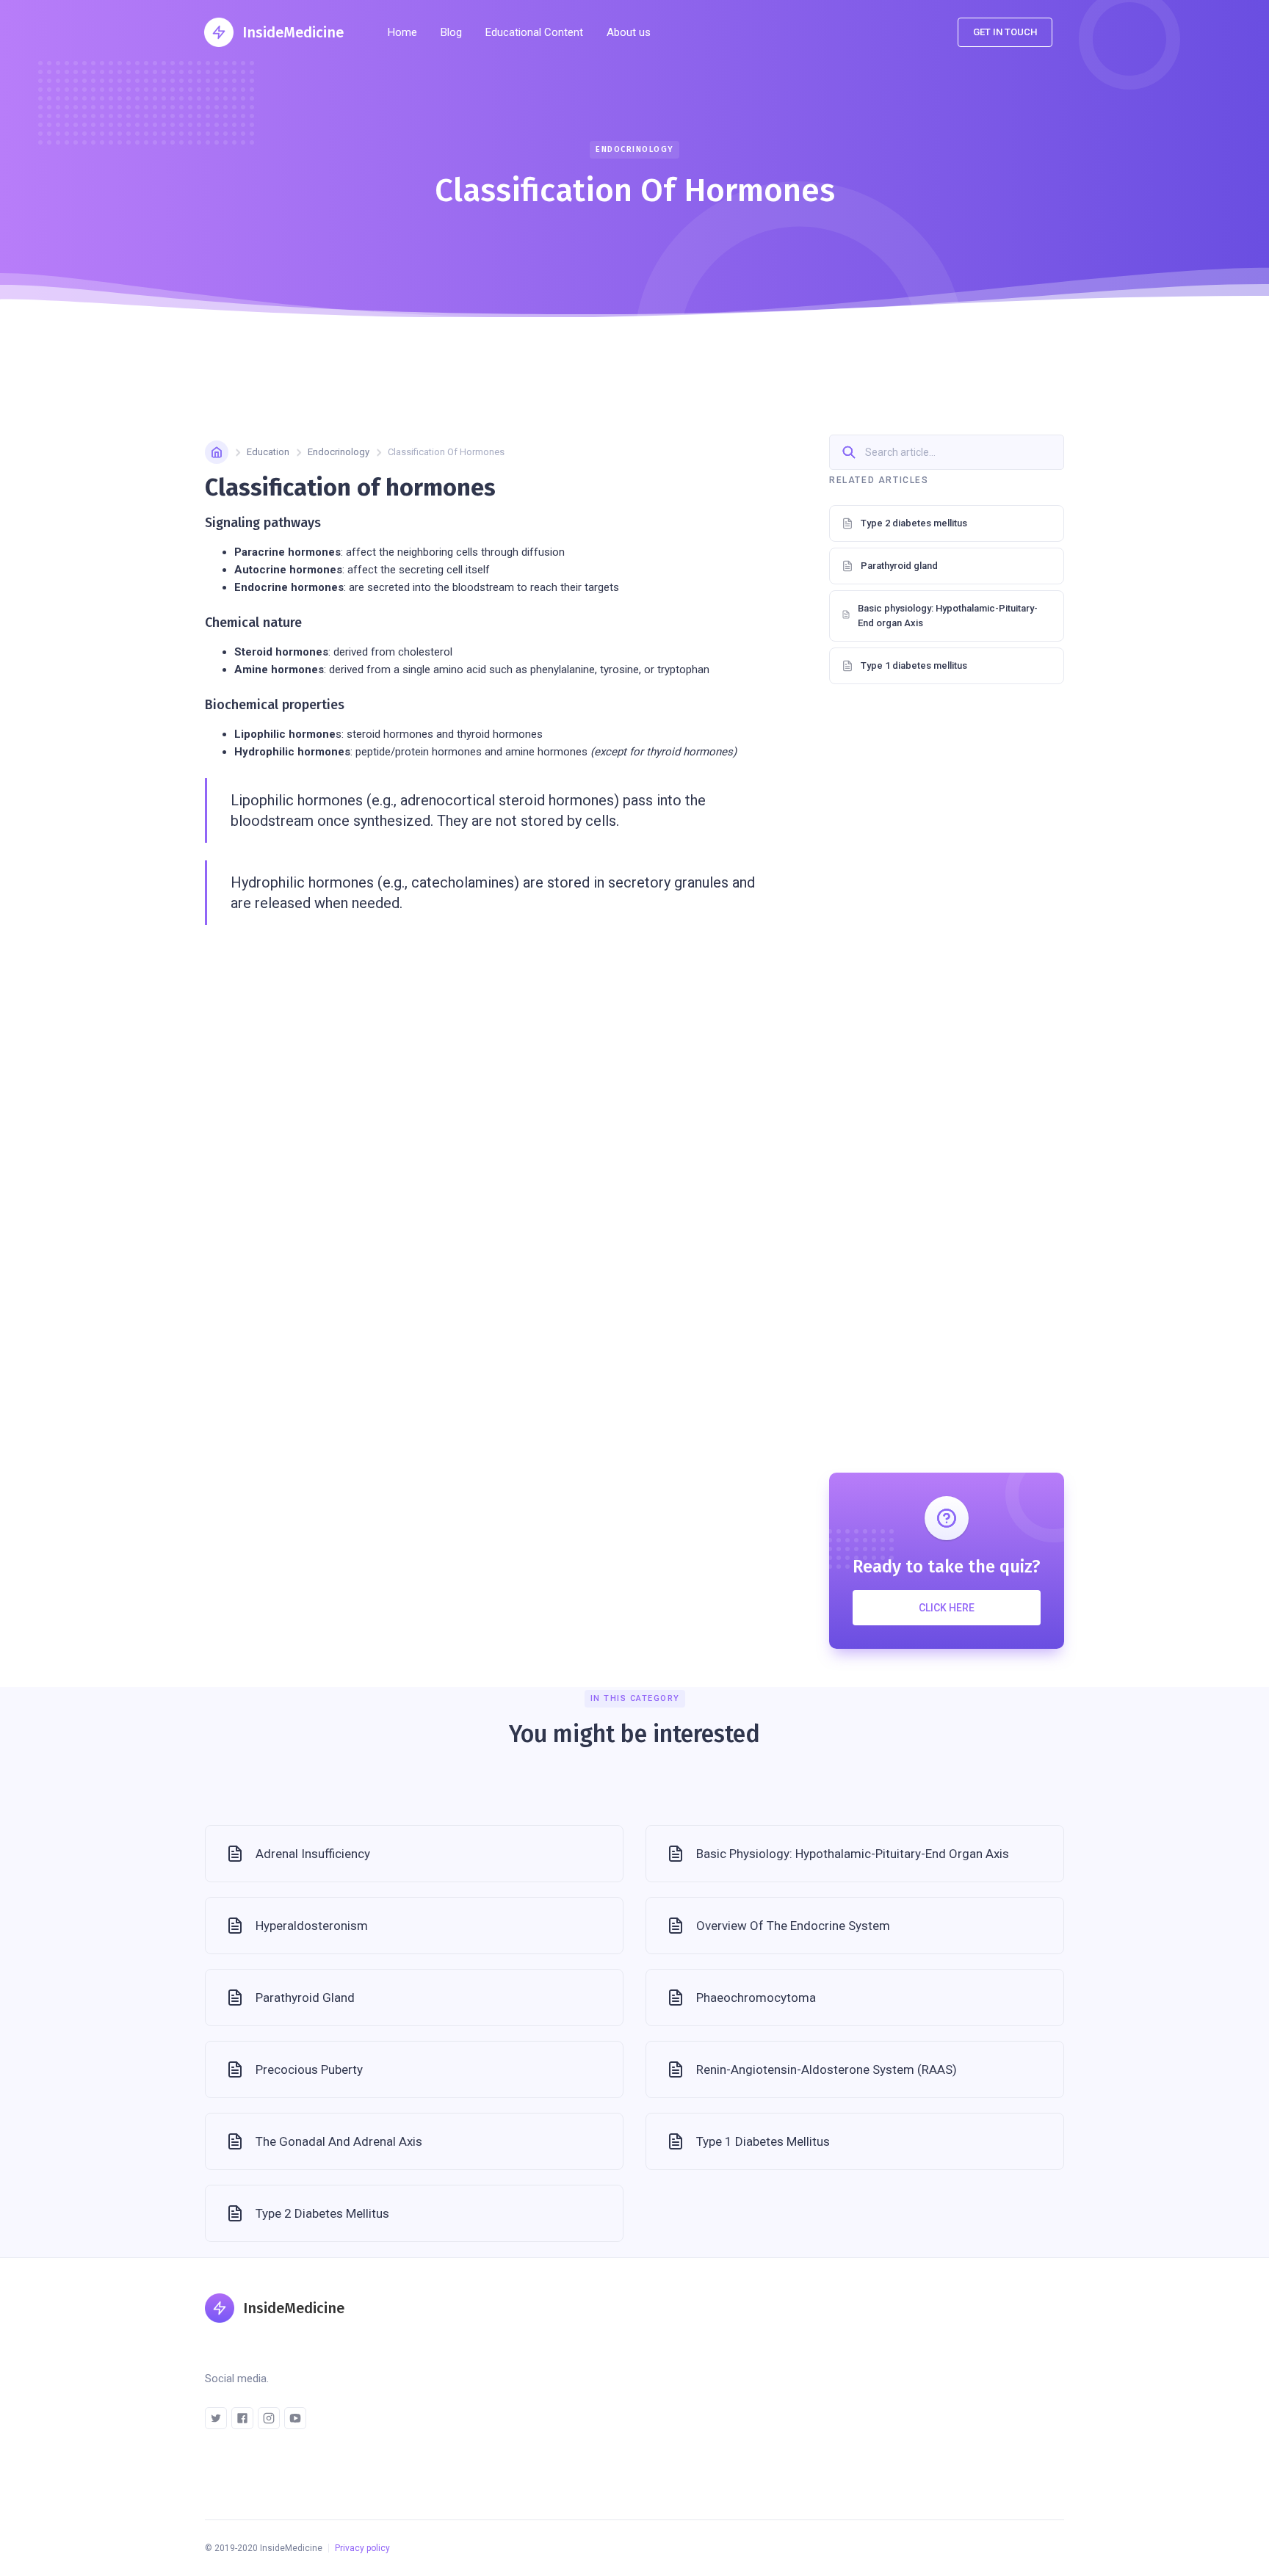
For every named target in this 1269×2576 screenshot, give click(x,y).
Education (268, 452)
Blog (451, 32)
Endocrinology (339, 452)
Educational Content (534, 32)
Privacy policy (362, 2548)
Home (402, 32)
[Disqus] (947, 903)
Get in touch (1005, 32)
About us (629, 32)
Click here (947, 1608)
